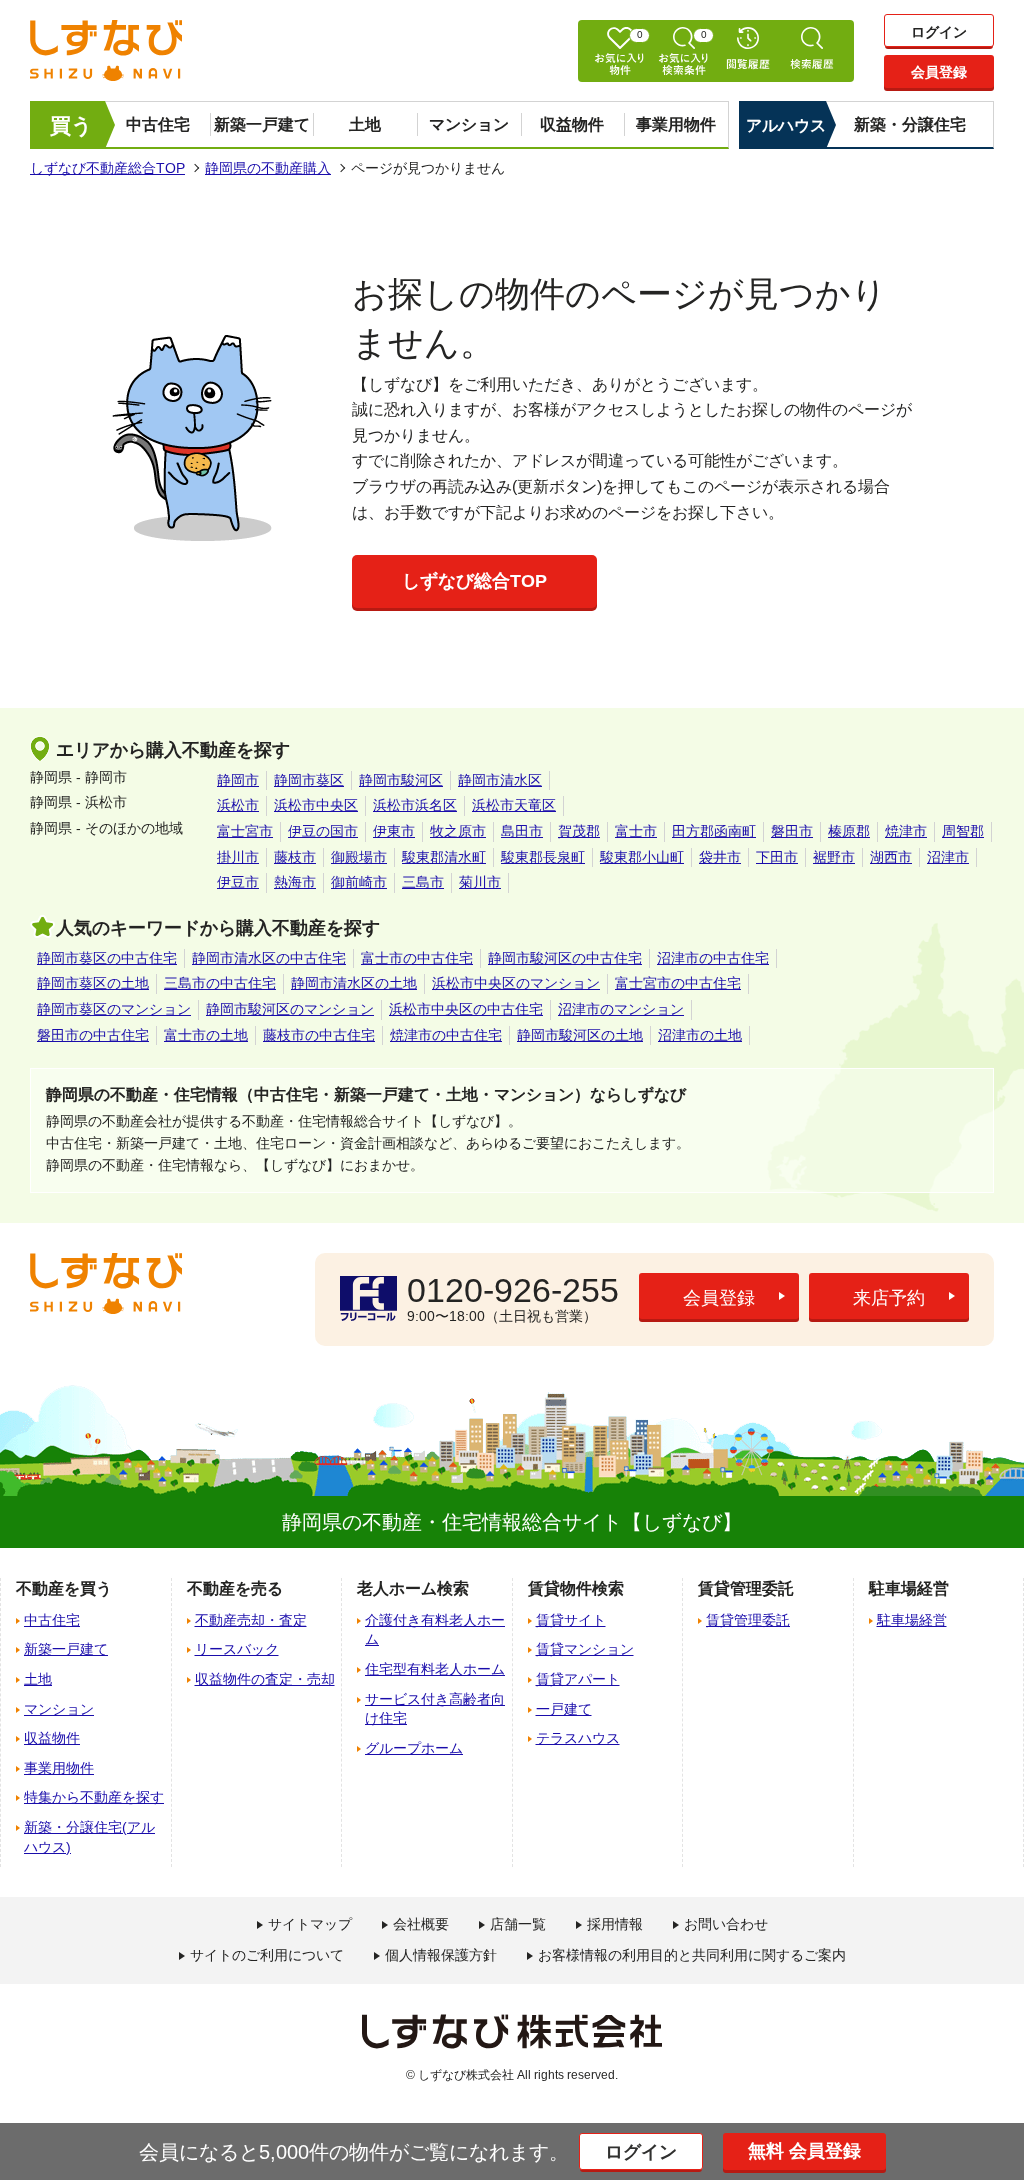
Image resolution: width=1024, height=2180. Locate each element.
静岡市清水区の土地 (354, 983)
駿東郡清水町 (444, 857)
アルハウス (786, 125)
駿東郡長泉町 (543, 857)
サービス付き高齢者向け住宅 (435, 1709)
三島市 (423, 882)
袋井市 (720, 857)
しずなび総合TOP (474, 581)
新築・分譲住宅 (910, 124)
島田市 (522, 831)
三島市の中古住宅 (220, 983)
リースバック (237, 1649)
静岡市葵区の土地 (93, 983)
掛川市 (238, 857)
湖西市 (891, 857)
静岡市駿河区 (401, 780)
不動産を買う (64, 1588)
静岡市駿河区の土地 (580, 1035)
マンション (469, 124)
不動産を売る (235, 1588)
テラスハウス (578, 1738)
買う (71, 125)
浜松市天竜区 (514, 805)
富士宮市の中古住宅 (678, 983)
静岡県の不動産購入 (268, 168)
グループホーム (414, 1748)
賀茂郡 (579, 831)
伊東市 (394, 831)
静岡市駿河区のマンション (290, 1009)
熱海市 (295, 882)
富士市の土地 (206, 1035)
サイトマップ (310, 1924)
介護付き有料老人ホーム (435, 1630)
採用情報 (615, 1924)
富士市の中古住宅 (417, 958)
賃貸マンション (585, 1649)
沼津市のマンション (621, 1009)
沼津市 (948, 857)
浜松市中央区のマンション (516, 983)
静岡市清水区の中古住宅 (269, 958)
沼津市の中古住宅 (713, 958)
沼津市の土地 (700, 1035)
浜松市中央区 (316, 805)
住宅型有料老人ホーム (435, 1669)
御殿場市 (359, 857)
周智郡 (963, 831)
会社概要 (421, 1924)
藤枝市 (295, 857)
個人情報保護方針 (441, 1955)
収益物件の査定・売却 (265, 1679)
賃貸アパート (578, 1679)
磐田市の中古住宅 (93, 1035)
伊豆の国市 (323, 831)
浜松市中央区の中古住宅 (466, 1009)
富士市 (636, 831)
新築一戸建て (262, 124)
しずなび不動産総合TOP (107, 168)
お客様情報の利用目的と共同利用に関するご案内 (692, 1955)
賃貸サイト (571, 1620)
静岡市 (238, 780)
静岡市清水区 (500, 780)
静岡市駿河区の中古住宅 (565, 958)
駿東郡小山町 (642, 857)
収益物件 (572, 124)
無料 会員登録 (804, 2151)
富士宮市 (245, 831)
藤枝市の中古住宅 (319, 1035)
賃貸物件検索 (576, 1588)
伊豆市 (238, 882)
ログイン (939, 32)
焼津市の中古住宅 (446, 1035)
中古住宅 (158, 124)
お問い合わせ (726, 1924)
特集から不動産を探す (94, 1797)
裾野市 (834, 857)
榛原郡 (849, 831)
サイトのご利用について (267, 1955)
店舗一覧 (518, 1924)
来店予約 (889, 1298)
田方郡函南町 (714, 831)
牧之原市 (458, 831)
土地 (365, 124)
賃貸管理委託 (748, 1620)
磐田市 (792, 831)
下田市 (777, 857)
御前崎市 (359, 882)
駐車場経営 (912, 1620)
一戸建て (564, 1709)
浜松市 (238, 805)
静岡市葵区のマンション (114, 1009)
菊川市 (480, 882)
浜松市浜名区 (415, 805)
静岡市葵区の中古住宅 (107, 958)
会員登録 (939, 72)
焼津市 (906, 831)
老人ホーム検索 (413, 1588)
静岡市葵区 (309, 780)
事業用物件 (676, 124)
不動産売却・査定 (251, 1620)
